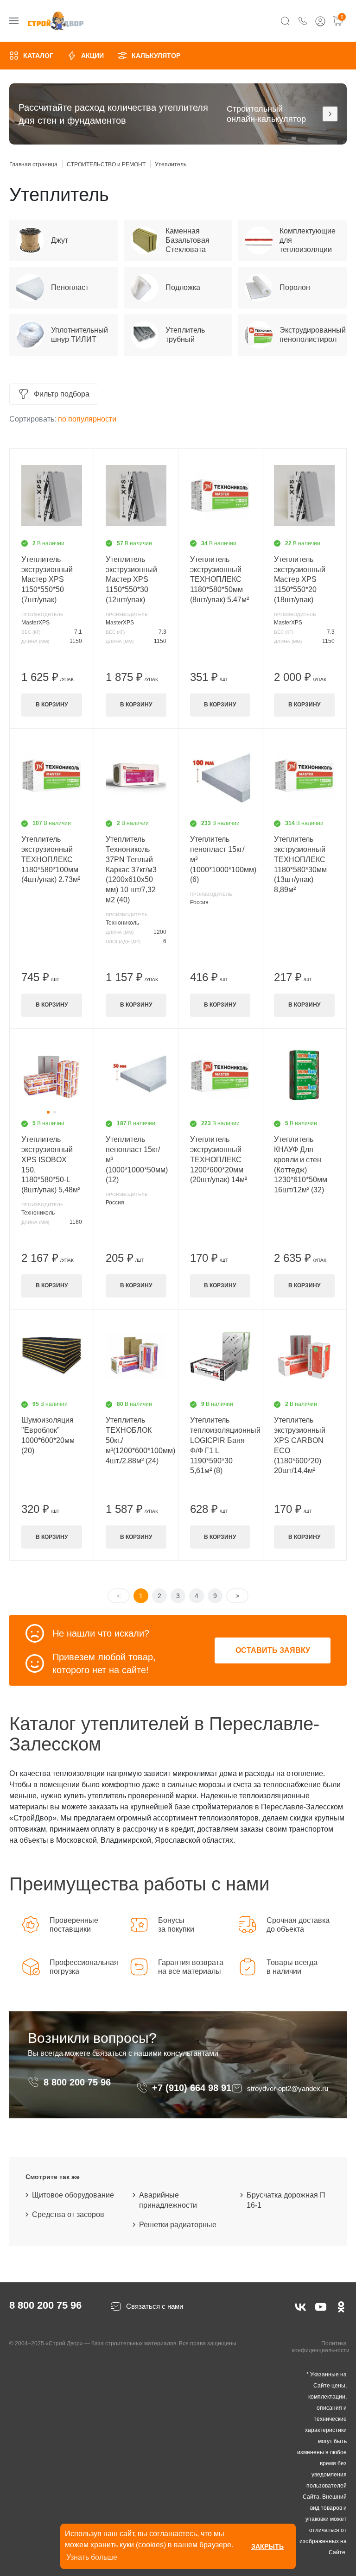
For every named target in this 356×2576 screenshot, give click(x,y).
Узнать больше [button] (92, 2557)
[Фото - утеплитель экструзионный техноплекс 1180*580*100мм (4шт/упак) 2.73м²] (52, 775)
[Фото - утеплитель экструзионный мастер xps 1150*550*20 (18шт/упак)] (304, 496)
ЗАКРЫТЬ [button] (267, 2546)
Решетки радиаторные (178, 2225)
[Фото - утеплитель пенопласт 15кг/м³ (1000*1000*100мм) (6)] (220, 775)
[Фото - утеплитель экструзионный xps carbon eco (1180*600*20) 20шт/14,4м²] (304, 1356)
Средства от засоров (68, 2214)
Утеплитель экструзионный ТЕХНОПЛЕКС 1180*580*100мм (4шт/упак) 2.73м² (51, 860)
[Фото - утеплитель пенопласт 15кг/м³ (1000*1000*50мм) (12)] (136, 1076)
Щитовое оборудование (73, 2195)
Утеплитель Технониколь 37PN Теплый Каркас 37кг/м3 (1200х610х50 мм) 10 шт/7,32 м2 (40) (131, 869)
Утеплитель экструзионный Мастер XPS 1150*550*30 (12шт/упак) (131, 580)
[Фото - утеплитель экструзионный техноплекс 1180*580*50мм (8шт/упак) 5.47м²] (220, 496)
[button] (48, 1112)
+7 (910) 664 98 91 (192, 2088)
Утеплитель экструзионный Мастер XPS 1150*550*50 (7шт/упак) (47, 580)
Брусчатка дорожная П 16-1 (286, 2200)
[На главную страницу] (56, 21)
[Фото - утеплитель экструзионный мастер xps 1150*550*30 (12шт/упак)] (136, 496)
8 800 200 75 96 (79, 2082)
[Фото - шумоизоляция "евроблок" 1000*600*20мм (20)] (52, 1356)
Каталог (38, 56)
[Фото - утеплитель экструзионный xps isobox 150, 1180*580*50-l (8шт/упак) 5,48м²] (52, 1076)
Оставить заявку (273, 1650)
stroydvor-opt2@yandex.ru (288, 2088)
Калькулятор (156, 56)
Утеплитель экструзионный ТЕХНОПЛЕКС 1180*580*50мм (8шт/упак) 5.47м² (219, 580)
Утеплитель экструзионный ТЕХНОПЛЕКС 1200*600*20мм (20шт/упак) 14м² (219, 1160)
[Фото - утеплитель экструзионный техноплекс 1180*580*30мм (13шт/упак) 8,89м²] (304, 775)
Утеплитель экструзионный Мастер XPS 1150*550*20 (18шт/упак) (300, 580)
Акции (92, 56)
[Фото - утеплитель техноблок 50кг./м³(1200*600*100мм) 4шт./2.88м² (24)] (136, 1356)
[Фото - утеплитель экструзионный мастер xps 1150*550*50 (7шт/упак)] (52, 496)
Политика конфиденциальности (321, 2347)
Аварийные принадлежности (168, 2200)
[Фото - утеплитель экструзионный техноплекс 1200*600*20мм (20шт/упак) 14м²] (220, 1076)
